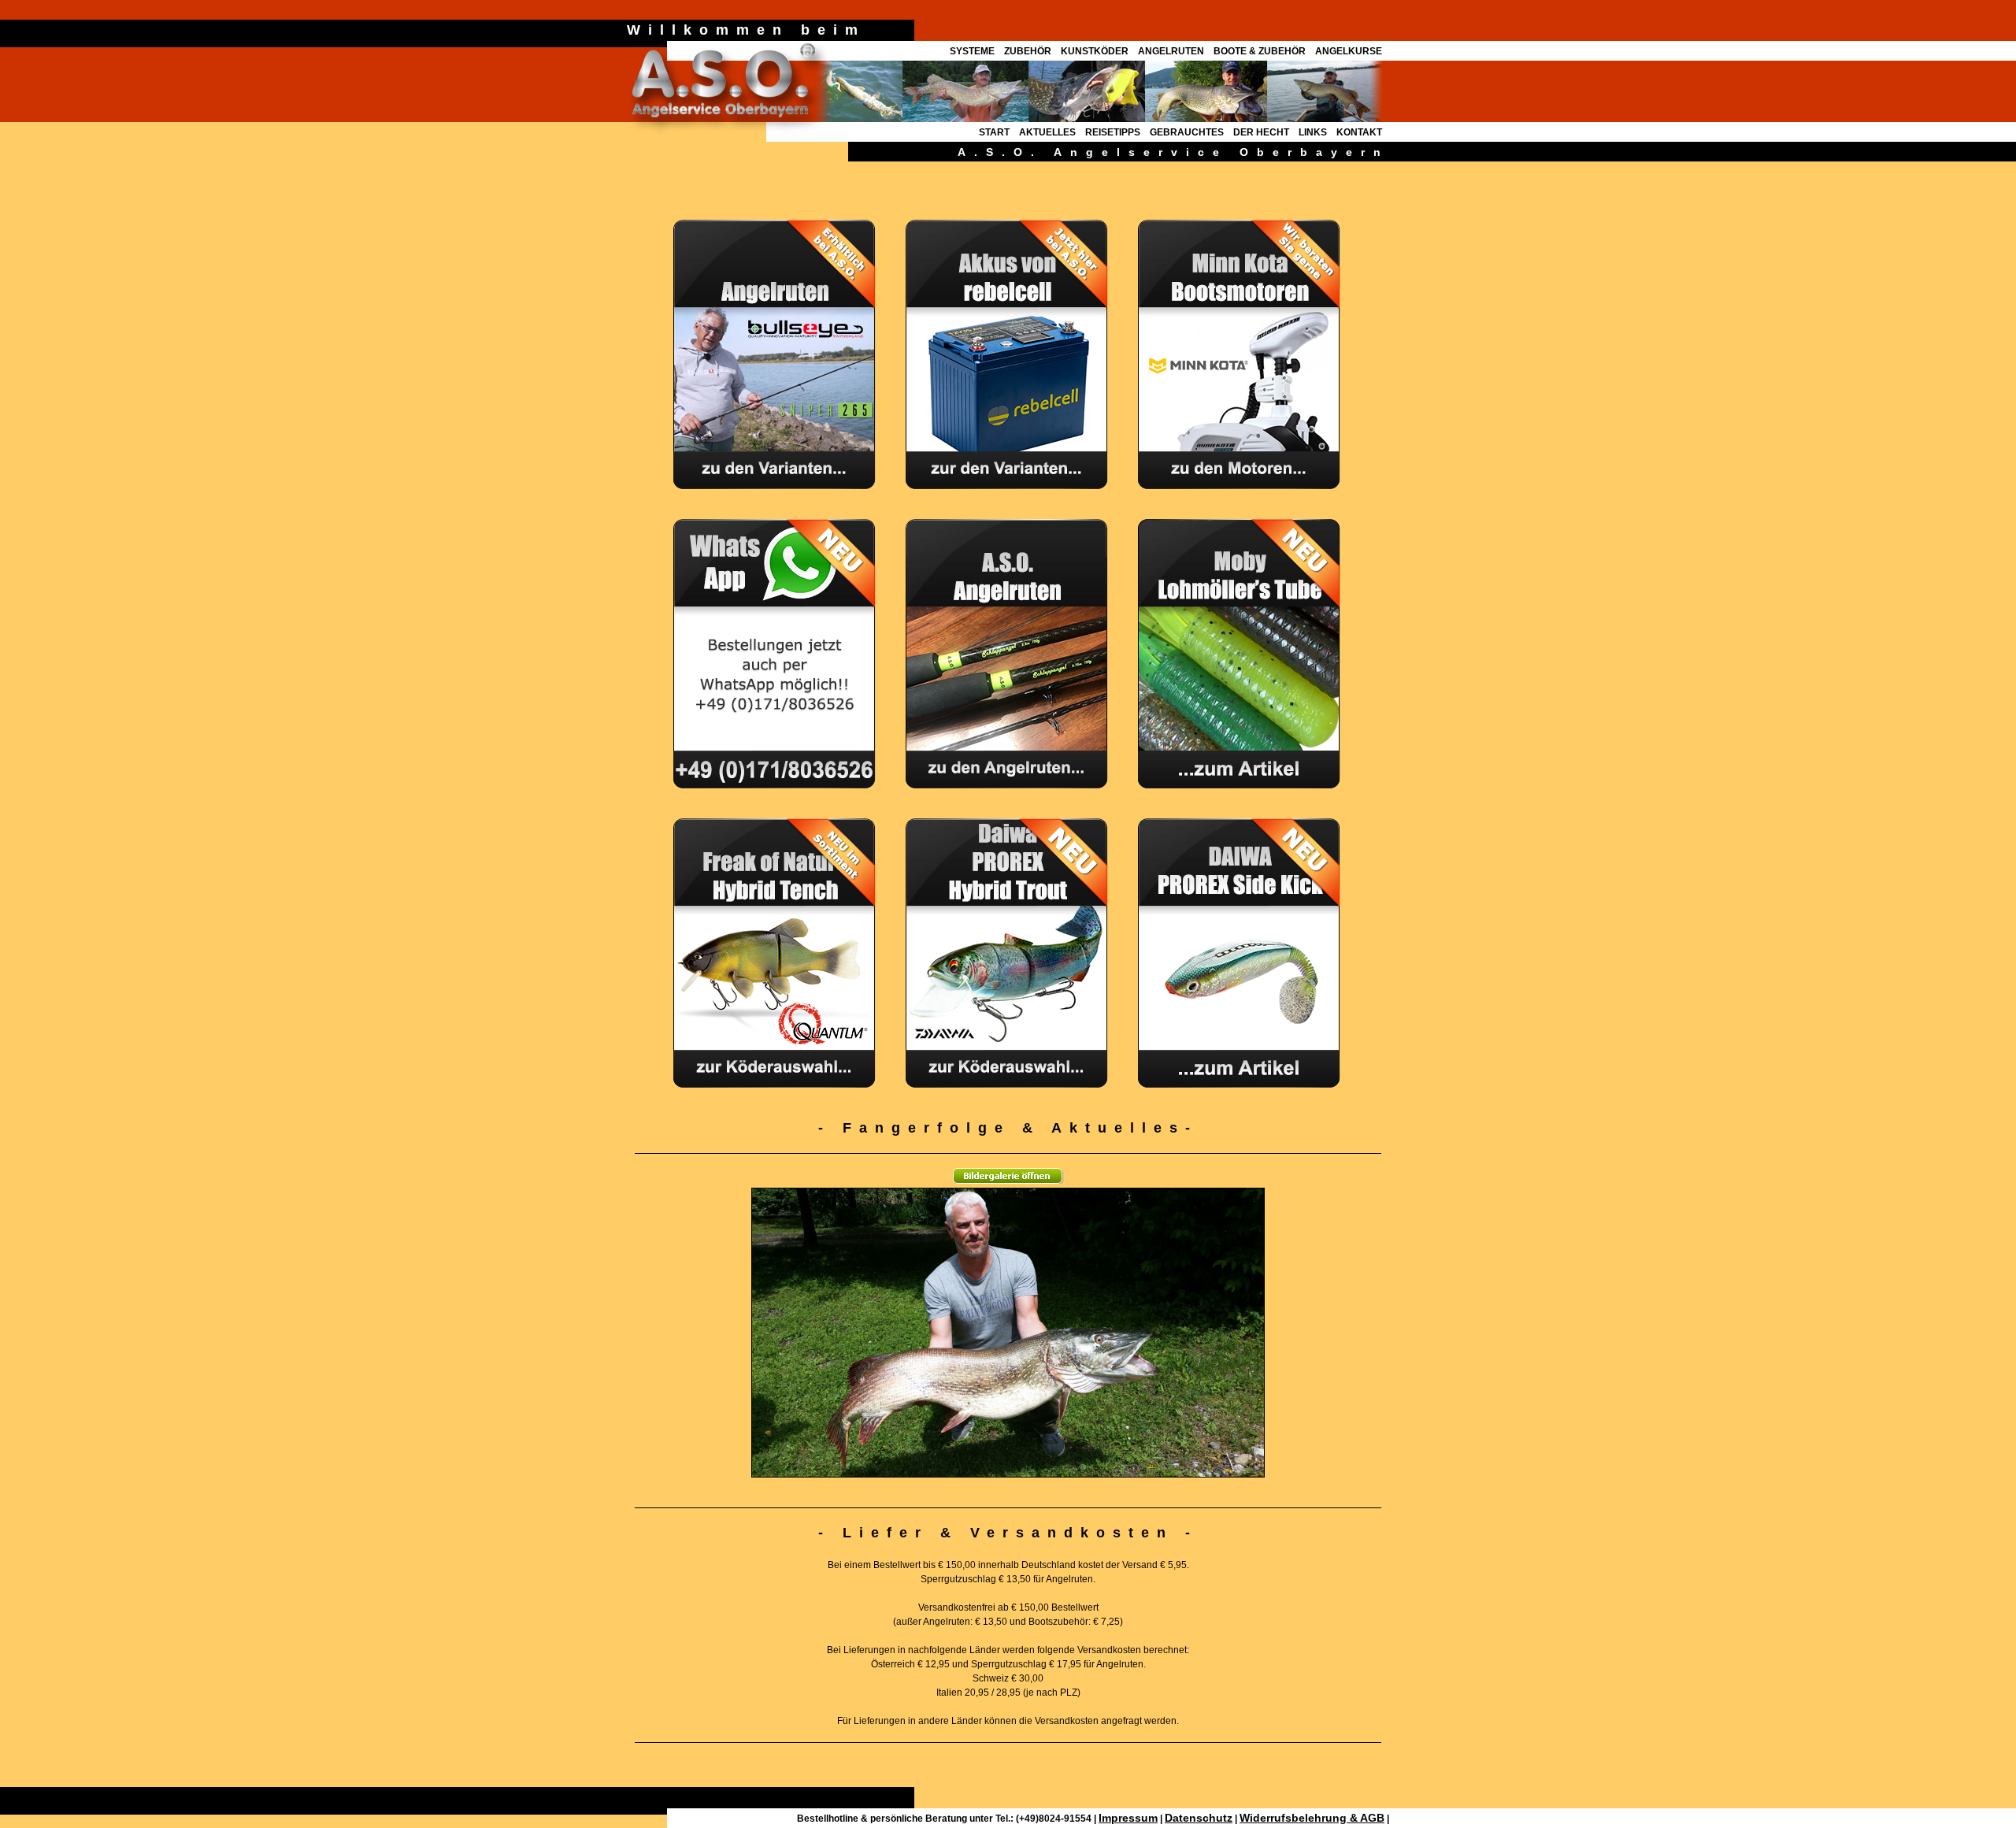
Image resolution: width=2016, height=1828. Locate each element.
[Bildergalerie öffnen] (1008, 1184)
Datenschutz (1199, 1818)
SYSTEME (972, 51)
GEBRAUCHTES (1187, 132)
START (994, 132)
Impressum (1128, 1818)
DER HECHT (1261, 132)
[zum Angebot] (1008, 1084)
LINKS (1313, 132)
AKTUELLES (1047, 132)
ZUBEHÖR (1028, 51)
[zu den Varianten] (776, 485)
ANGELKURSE (1349, 51)
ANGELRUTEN (1171, 51)
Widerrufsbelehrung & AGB (1312, 1818)
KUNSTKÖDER (1095, 51)
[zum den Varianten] (1008, 485)
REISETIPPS (1113, 132)
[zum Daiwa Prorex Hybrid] (1008, 784)
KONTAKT (1359, 132)
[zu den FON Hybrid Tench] (776, 1084)
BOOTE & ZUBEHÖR (1260, 51)
